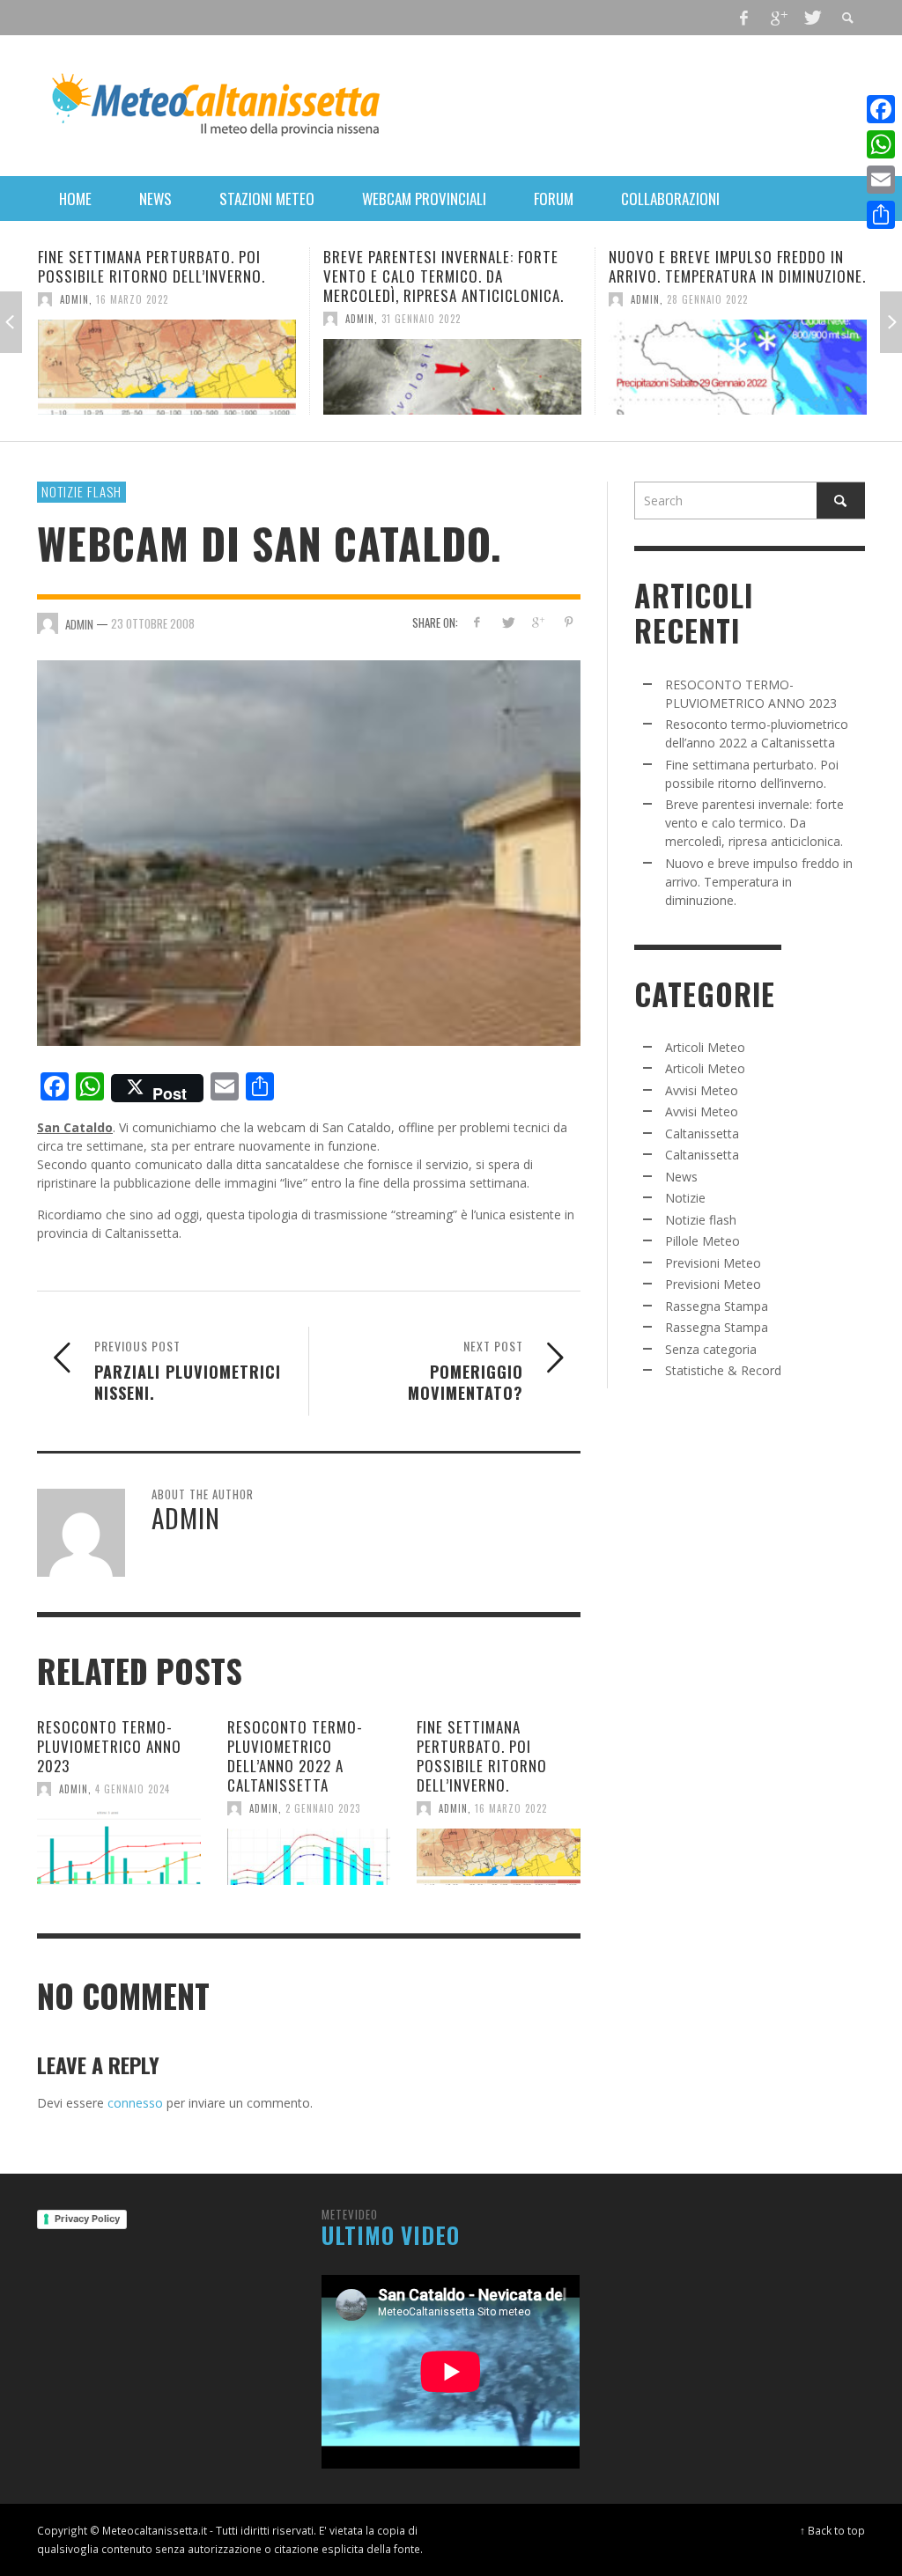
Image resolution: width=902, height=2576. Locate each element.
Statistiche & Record (723, 1370)
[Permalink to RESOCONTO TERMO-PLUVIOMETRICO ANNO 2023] (119, 1847)
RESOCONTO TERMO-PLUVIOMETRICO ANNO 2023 (109, 1746)
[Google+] (778, 18)
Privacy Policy (87, 2219)
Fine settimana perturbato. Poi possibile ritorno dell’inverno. (482, 1756)
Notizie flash (81, 491)
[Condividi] (881, 215)
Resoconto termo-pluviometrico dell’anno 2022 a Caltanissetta (295, 1756)
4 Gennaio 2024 (133, 1789)
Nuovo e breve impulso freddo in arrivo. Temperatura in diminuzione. (457, 266)
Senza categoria (711, 1349)
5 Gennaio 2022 (710, 299)
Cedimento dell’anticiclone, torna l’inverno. (737, 266)
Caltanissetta (702, 1133)
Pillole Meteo (702, 1241)
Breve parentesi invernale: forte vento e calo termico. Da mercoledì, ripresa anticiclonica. (163, 276)
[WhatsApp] (881, 144)
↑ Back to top (832, 2530)
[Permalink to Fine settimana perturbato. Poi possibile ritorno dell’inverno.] (499, 1857)
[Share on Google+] (538, 622)
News (681, 1177)
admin (80, 319)
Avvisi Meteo (702, 1090)
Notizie (685, 1198)
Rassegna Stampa (717, 1306)
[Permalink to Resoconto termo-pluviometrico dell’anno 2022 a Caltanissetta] (309, 1857)
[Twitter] (811, 18)
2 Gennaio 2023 (323, 1808)
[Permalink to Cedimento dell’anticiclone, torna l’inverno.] (743, 367)
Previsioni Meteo (713, 1263)
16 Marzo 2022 (511, 1808)
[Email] (881, 180)
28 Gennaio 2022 (427, 299)
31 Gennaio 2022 (141, 319)
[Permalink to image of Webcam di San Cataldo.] (309, 852)
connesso (135, 2103)
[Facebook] (744, 18)
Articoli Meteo (705, 1047)
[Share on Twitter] (507, 622)
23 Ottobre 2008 (153, 622)
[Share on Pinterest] (569, 622)
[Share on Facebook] (477, 622)
